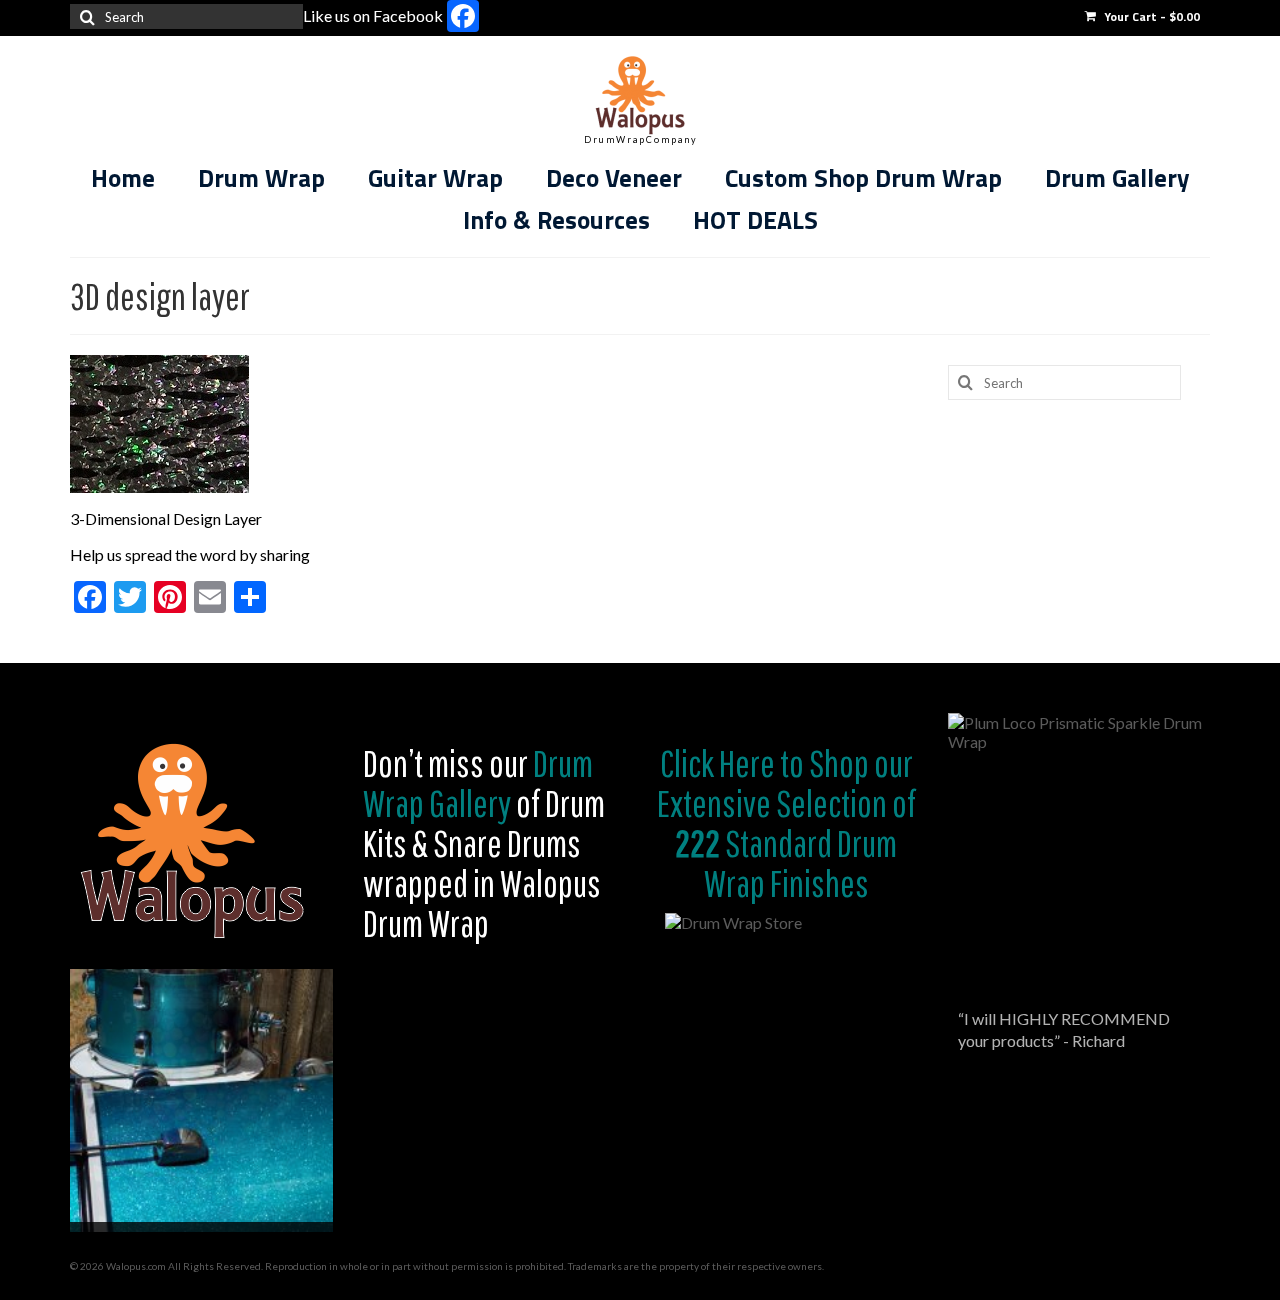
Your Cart (1150, 16)
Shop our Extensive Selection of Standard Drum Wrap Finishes (786, 823)
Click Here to (732, 763)
